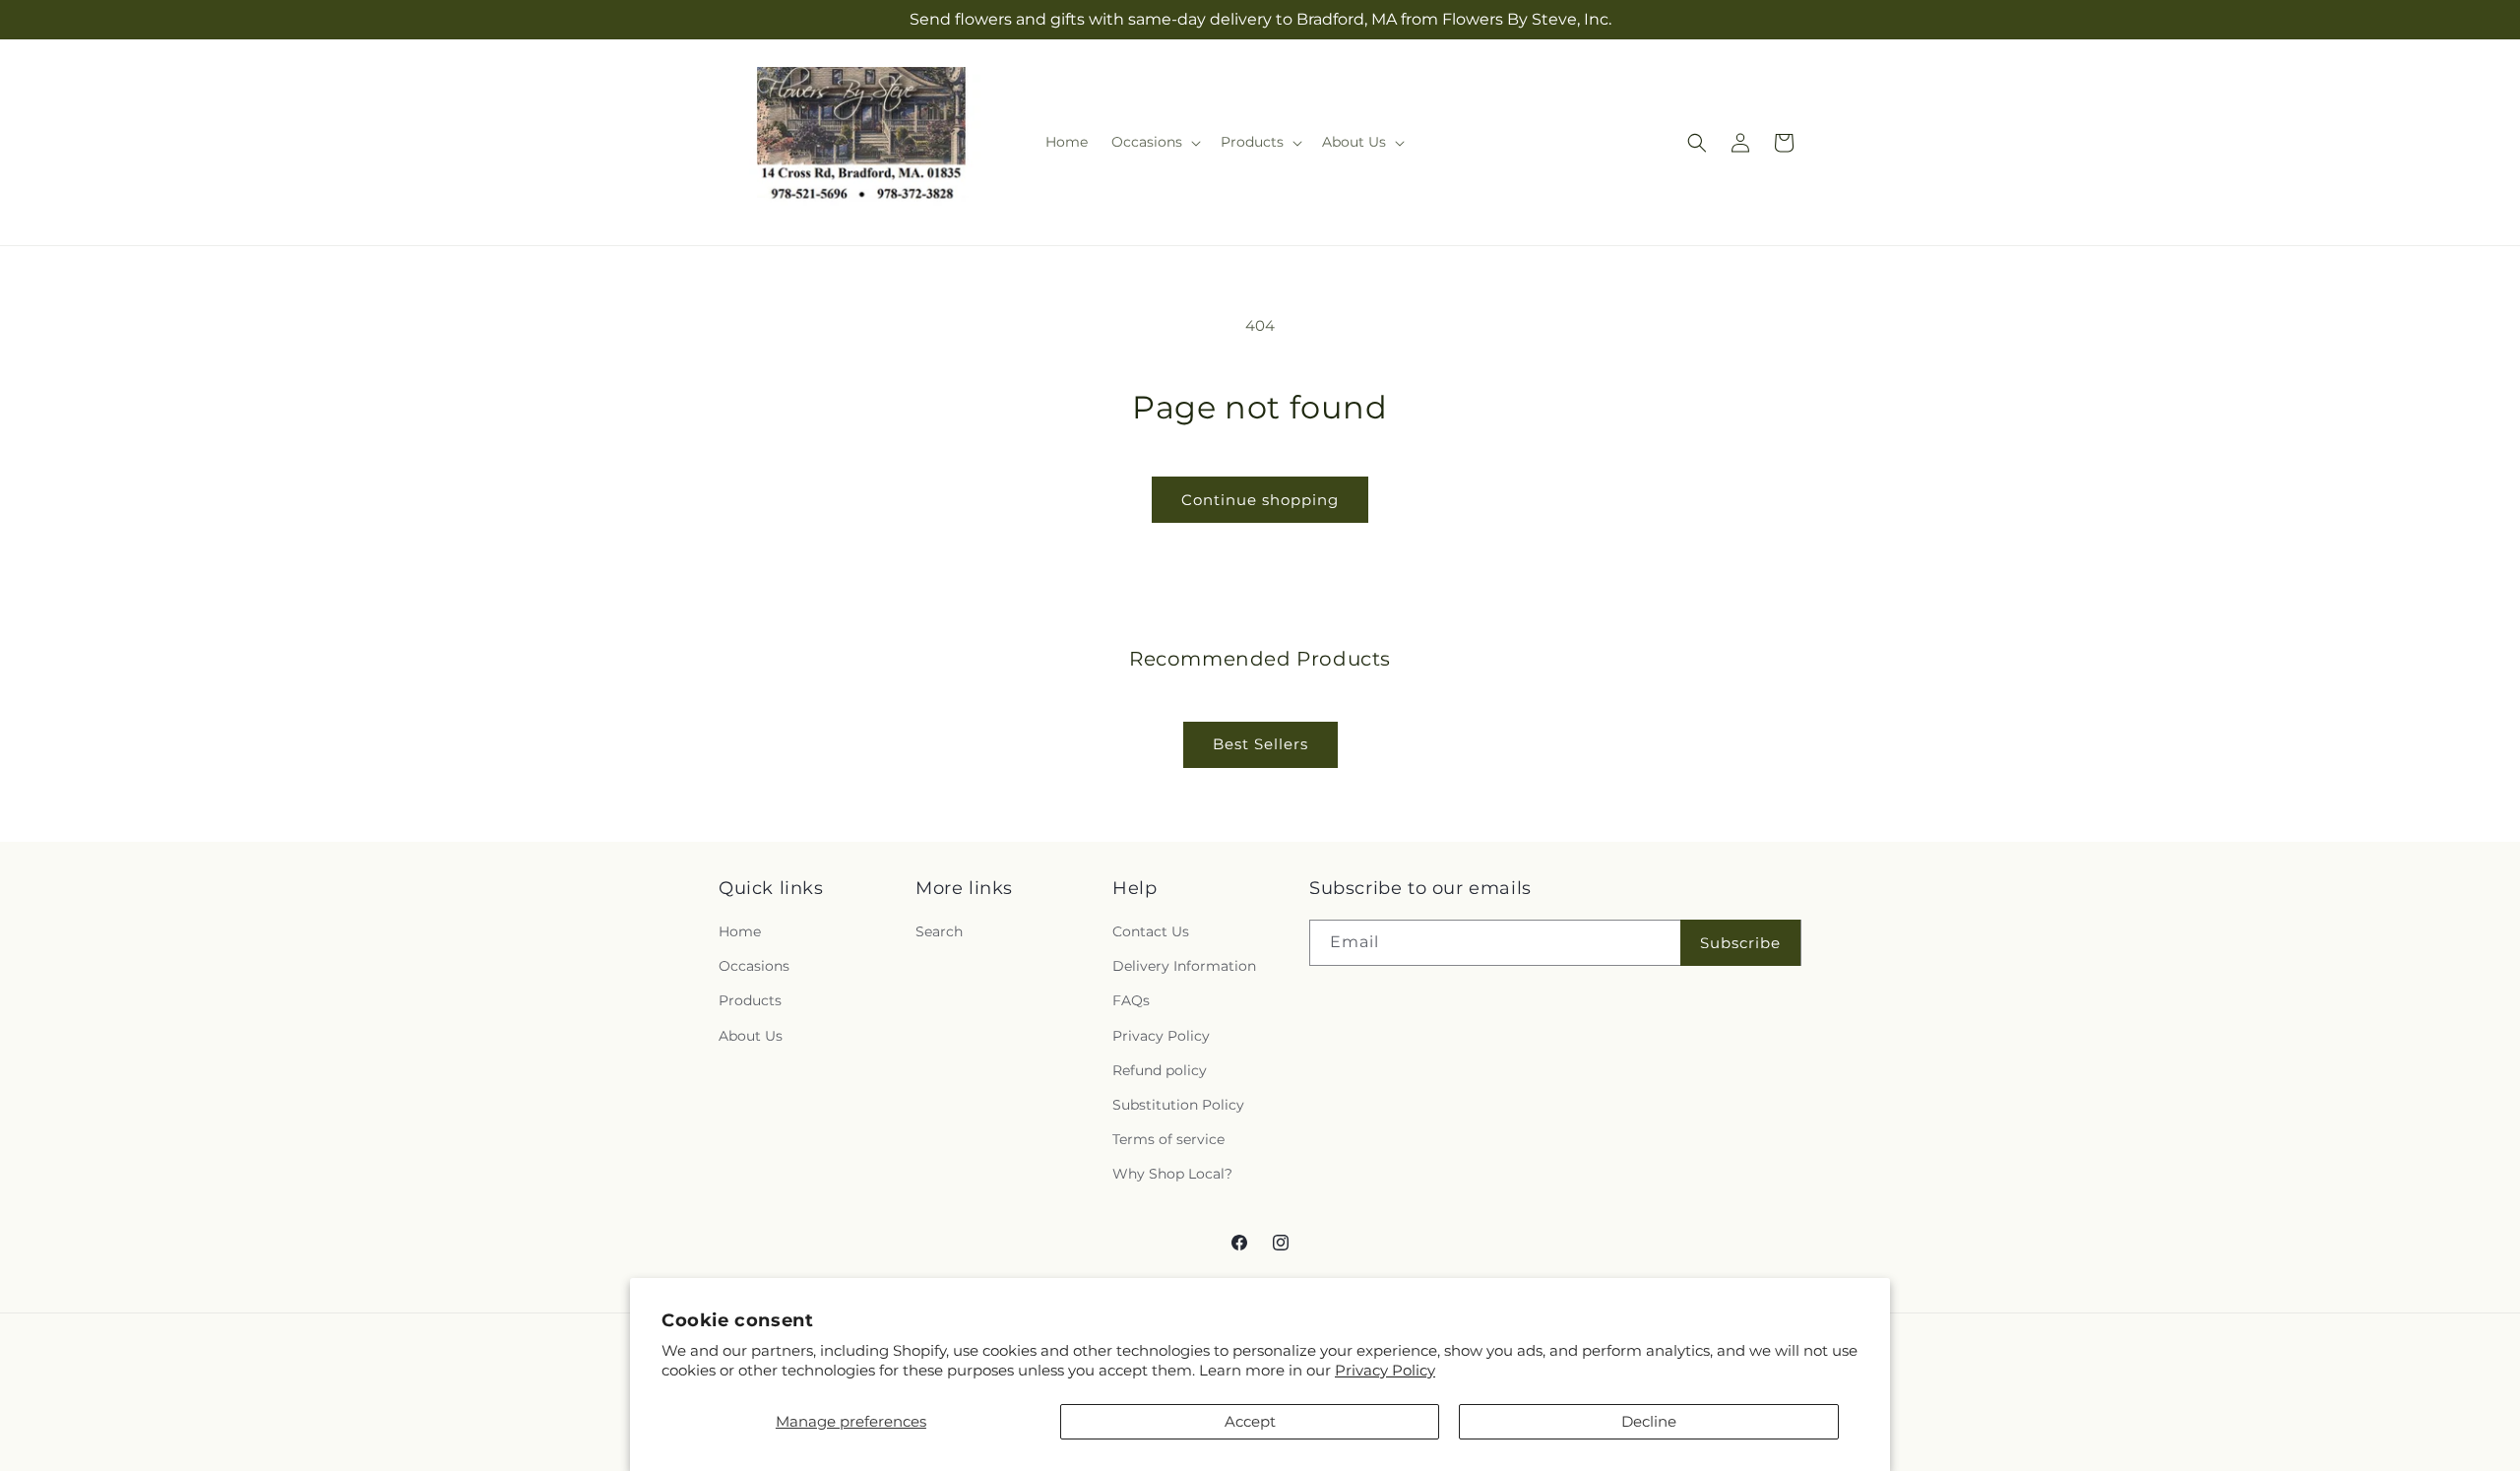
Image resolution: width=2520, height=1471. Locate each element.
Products (750, 1000)
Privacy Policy (1385, 1370)
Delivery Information (1184, 966)
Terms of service (1168, 1139)
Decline (1649, 1421)
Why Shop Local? (1172, 1174)
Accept (1250, 1421)
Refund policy (1160, 1070)
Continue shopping (1260, 500)
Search (939, 931)
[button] (1154, 142)
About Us (751, 1036)
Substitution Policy (1178, 1105)
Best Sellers (1260, 744)
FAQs (1131, 1000)
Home (740, 931)
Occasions (754, 966)
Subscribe (1740, 943)
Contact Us (1151, 931)
